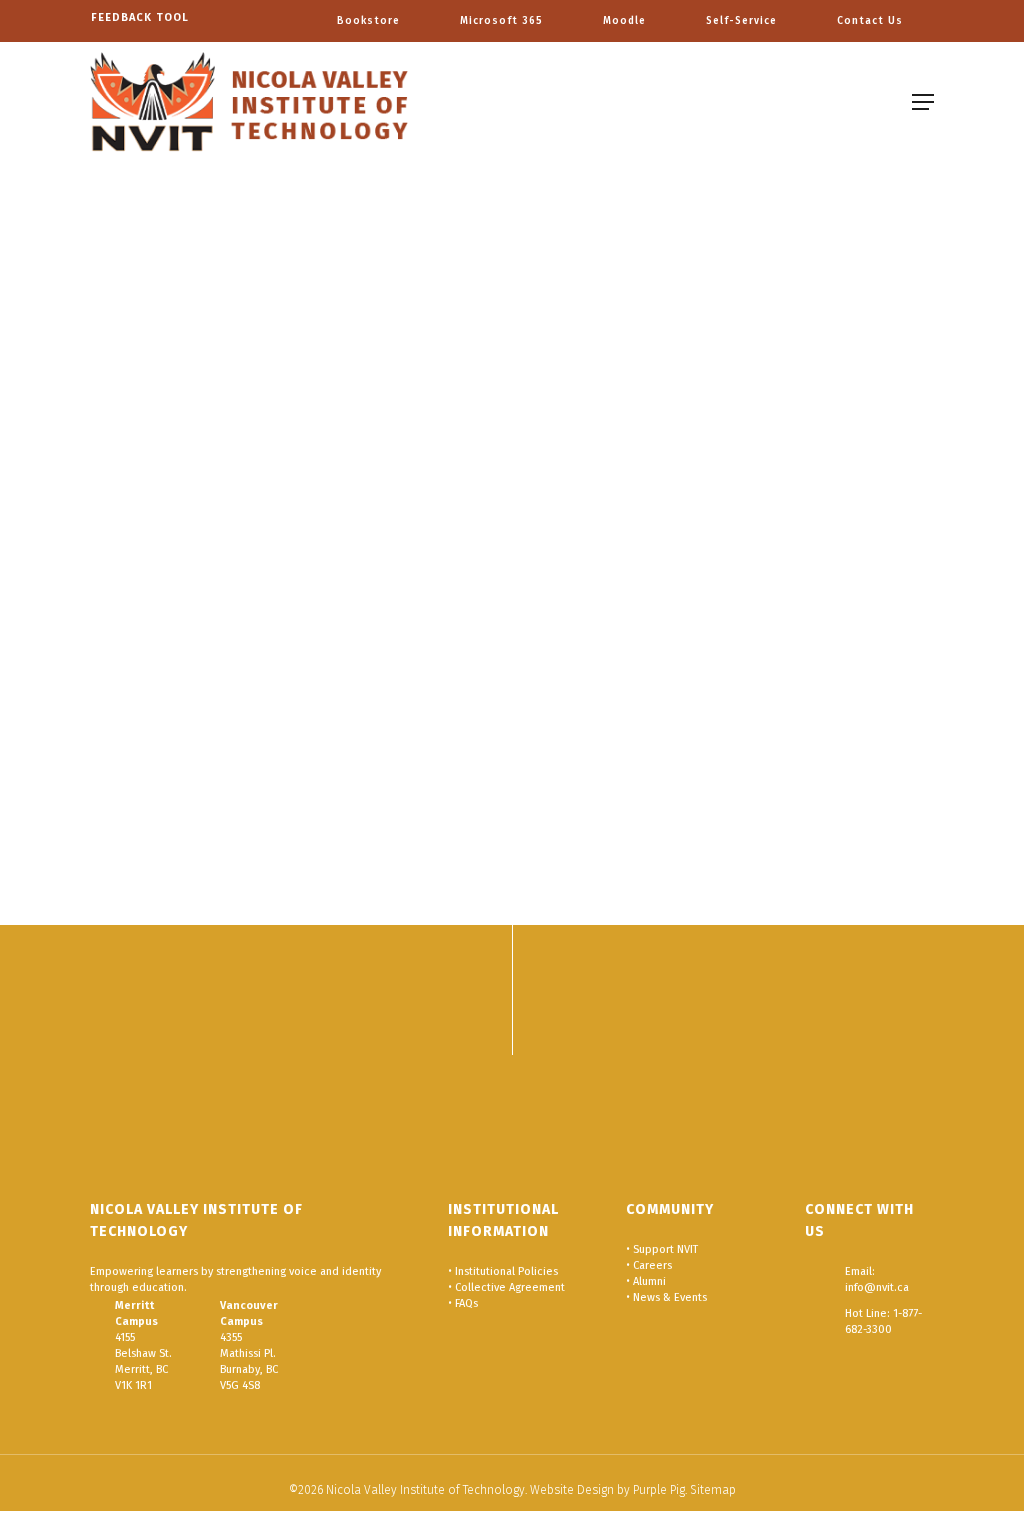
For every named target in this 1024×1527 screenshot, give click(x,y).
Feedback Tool (140, 17)
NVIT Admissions (370, 709)
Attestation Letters (189, 548)
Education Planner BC (185, 709)
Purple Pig (659, 1490)
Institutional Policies (506, 1271)
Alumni (649, 1281)
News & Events (670, 1297)
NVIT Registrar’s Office (164, 677)
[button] (923, 102)
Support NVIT (665, 1249)
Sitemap (713, 1490)
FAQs (466, 1303)
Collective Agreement (510, 1287)
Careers (652, 1265)
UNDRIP (358, 500)
